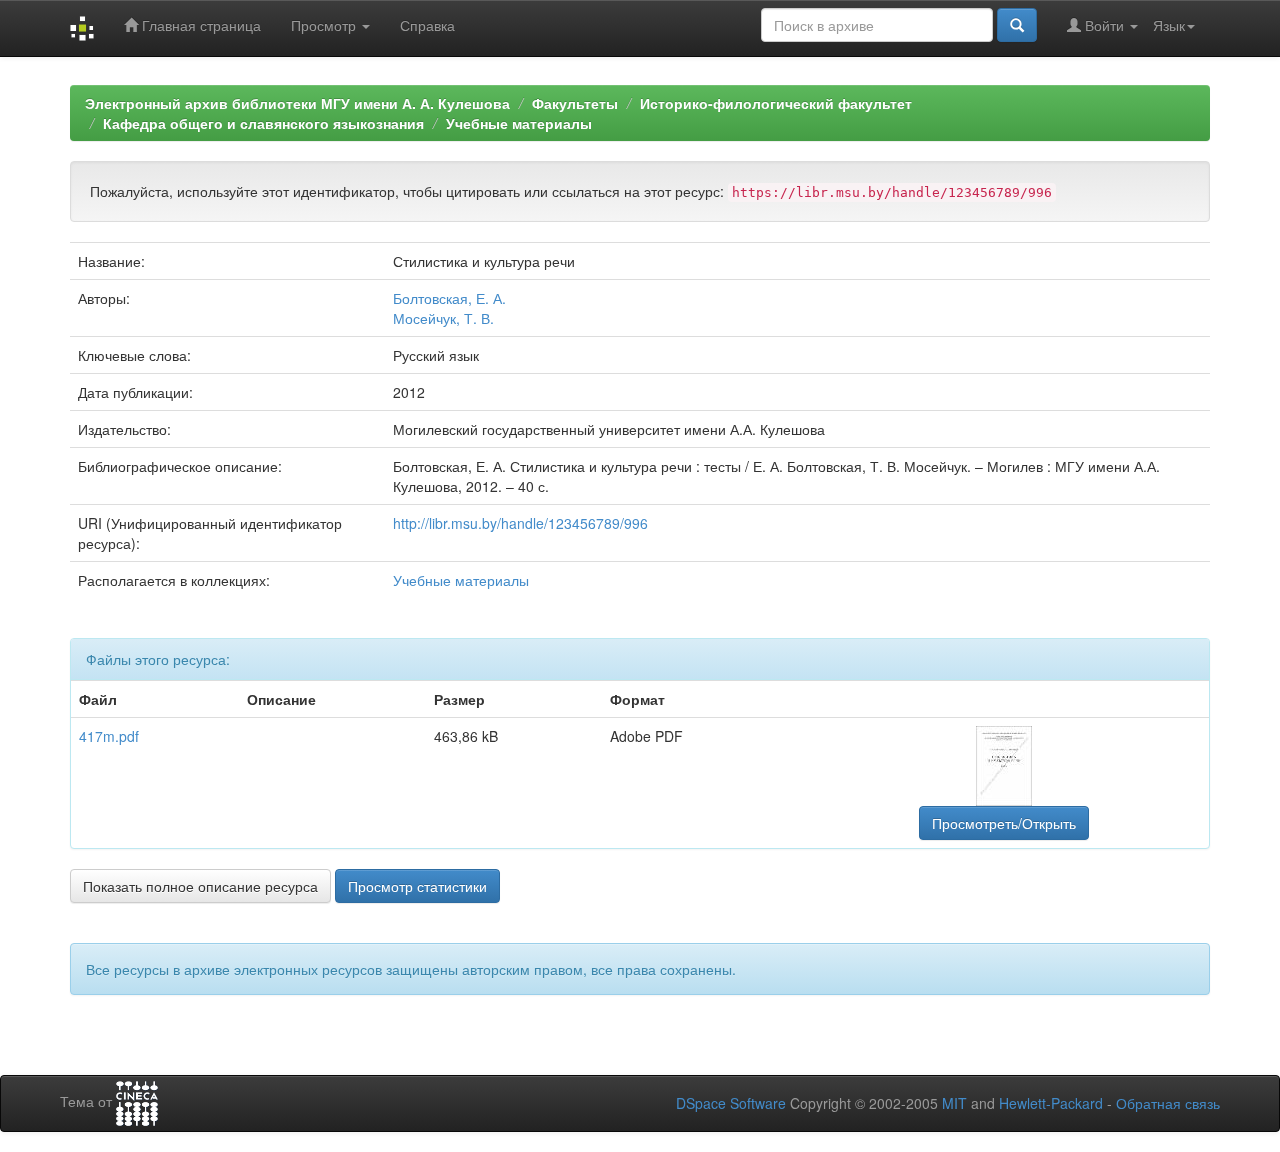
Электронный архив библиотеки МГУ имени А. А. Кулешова (297, 103)
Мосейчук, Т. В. (443, 318)
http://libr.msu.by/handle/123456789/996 (520, 523)
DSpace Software (731, 1103)
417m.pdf (109, 736)
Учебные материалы (519, 123)
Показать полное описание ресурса (200, 886)
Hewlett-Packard (1051, 1103)
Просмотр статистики (417, 886)
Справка (427, 25)
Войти (1104, 25)
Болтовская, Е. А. (449, 298)
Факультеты (575, 103)
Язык (1169, 25)
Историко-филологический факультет (776, 103)
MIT (954, 1103)
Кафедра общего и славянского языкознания (263, 123)
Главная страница (199, 25)
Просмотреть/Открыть (1004, 823)
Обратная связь (1168, 1103)
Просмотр (325, 25)
